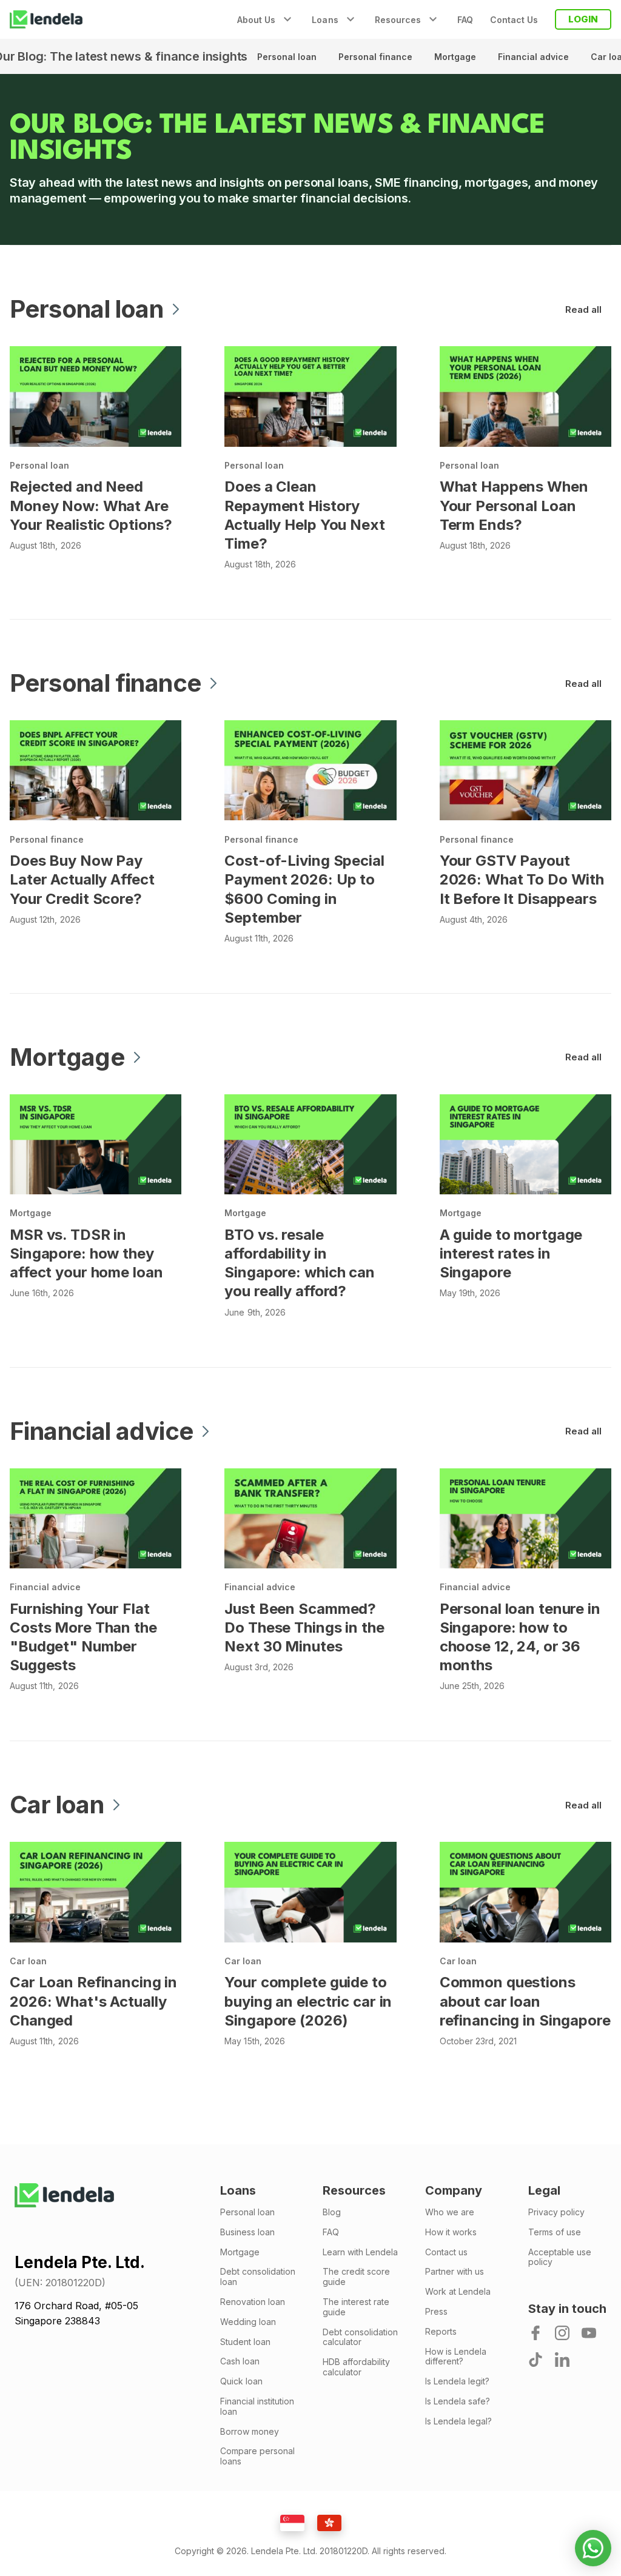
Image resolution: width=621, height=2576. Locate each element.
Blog (332, 2212)
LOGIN (583, 19)
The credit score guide (356, 2277)
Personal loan (288, 57)
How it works (451, 2232)
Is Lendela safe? (458, 2401)
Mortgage (456, 57)
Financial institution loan (257, 2407)
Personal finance (377, 57)
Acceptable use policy (560, 2257)
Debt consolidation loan (258, 2277)
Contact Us (514, 20)
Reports (441, 2332)
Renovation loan (253, 2302)
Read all (583, 309)
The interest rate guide (356, 2307)
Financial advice (535, 57)
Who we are (450, 2212)
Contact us (446, 2252)
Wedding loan (248, 2322)
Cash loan (240, 2361)
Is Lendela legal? (458, 2421)
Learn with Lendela (360, 2252)
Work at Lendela (458, 2292)
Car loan (28, 1961)
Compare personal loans (257, 2456)
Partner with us (455, 2272)
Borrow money (250, 2432)
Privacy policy (556, 2212)
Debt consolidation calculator (360, 2337)
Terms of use (555, 2232)
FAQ (465, 20)
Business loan (247, 2232)
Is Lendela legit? (457, 2381)
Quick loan (241, 2381)
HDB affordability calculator (356, 2367)
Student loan (245, 2342)
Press (436, 2312)
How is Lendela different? (456, 2357)
